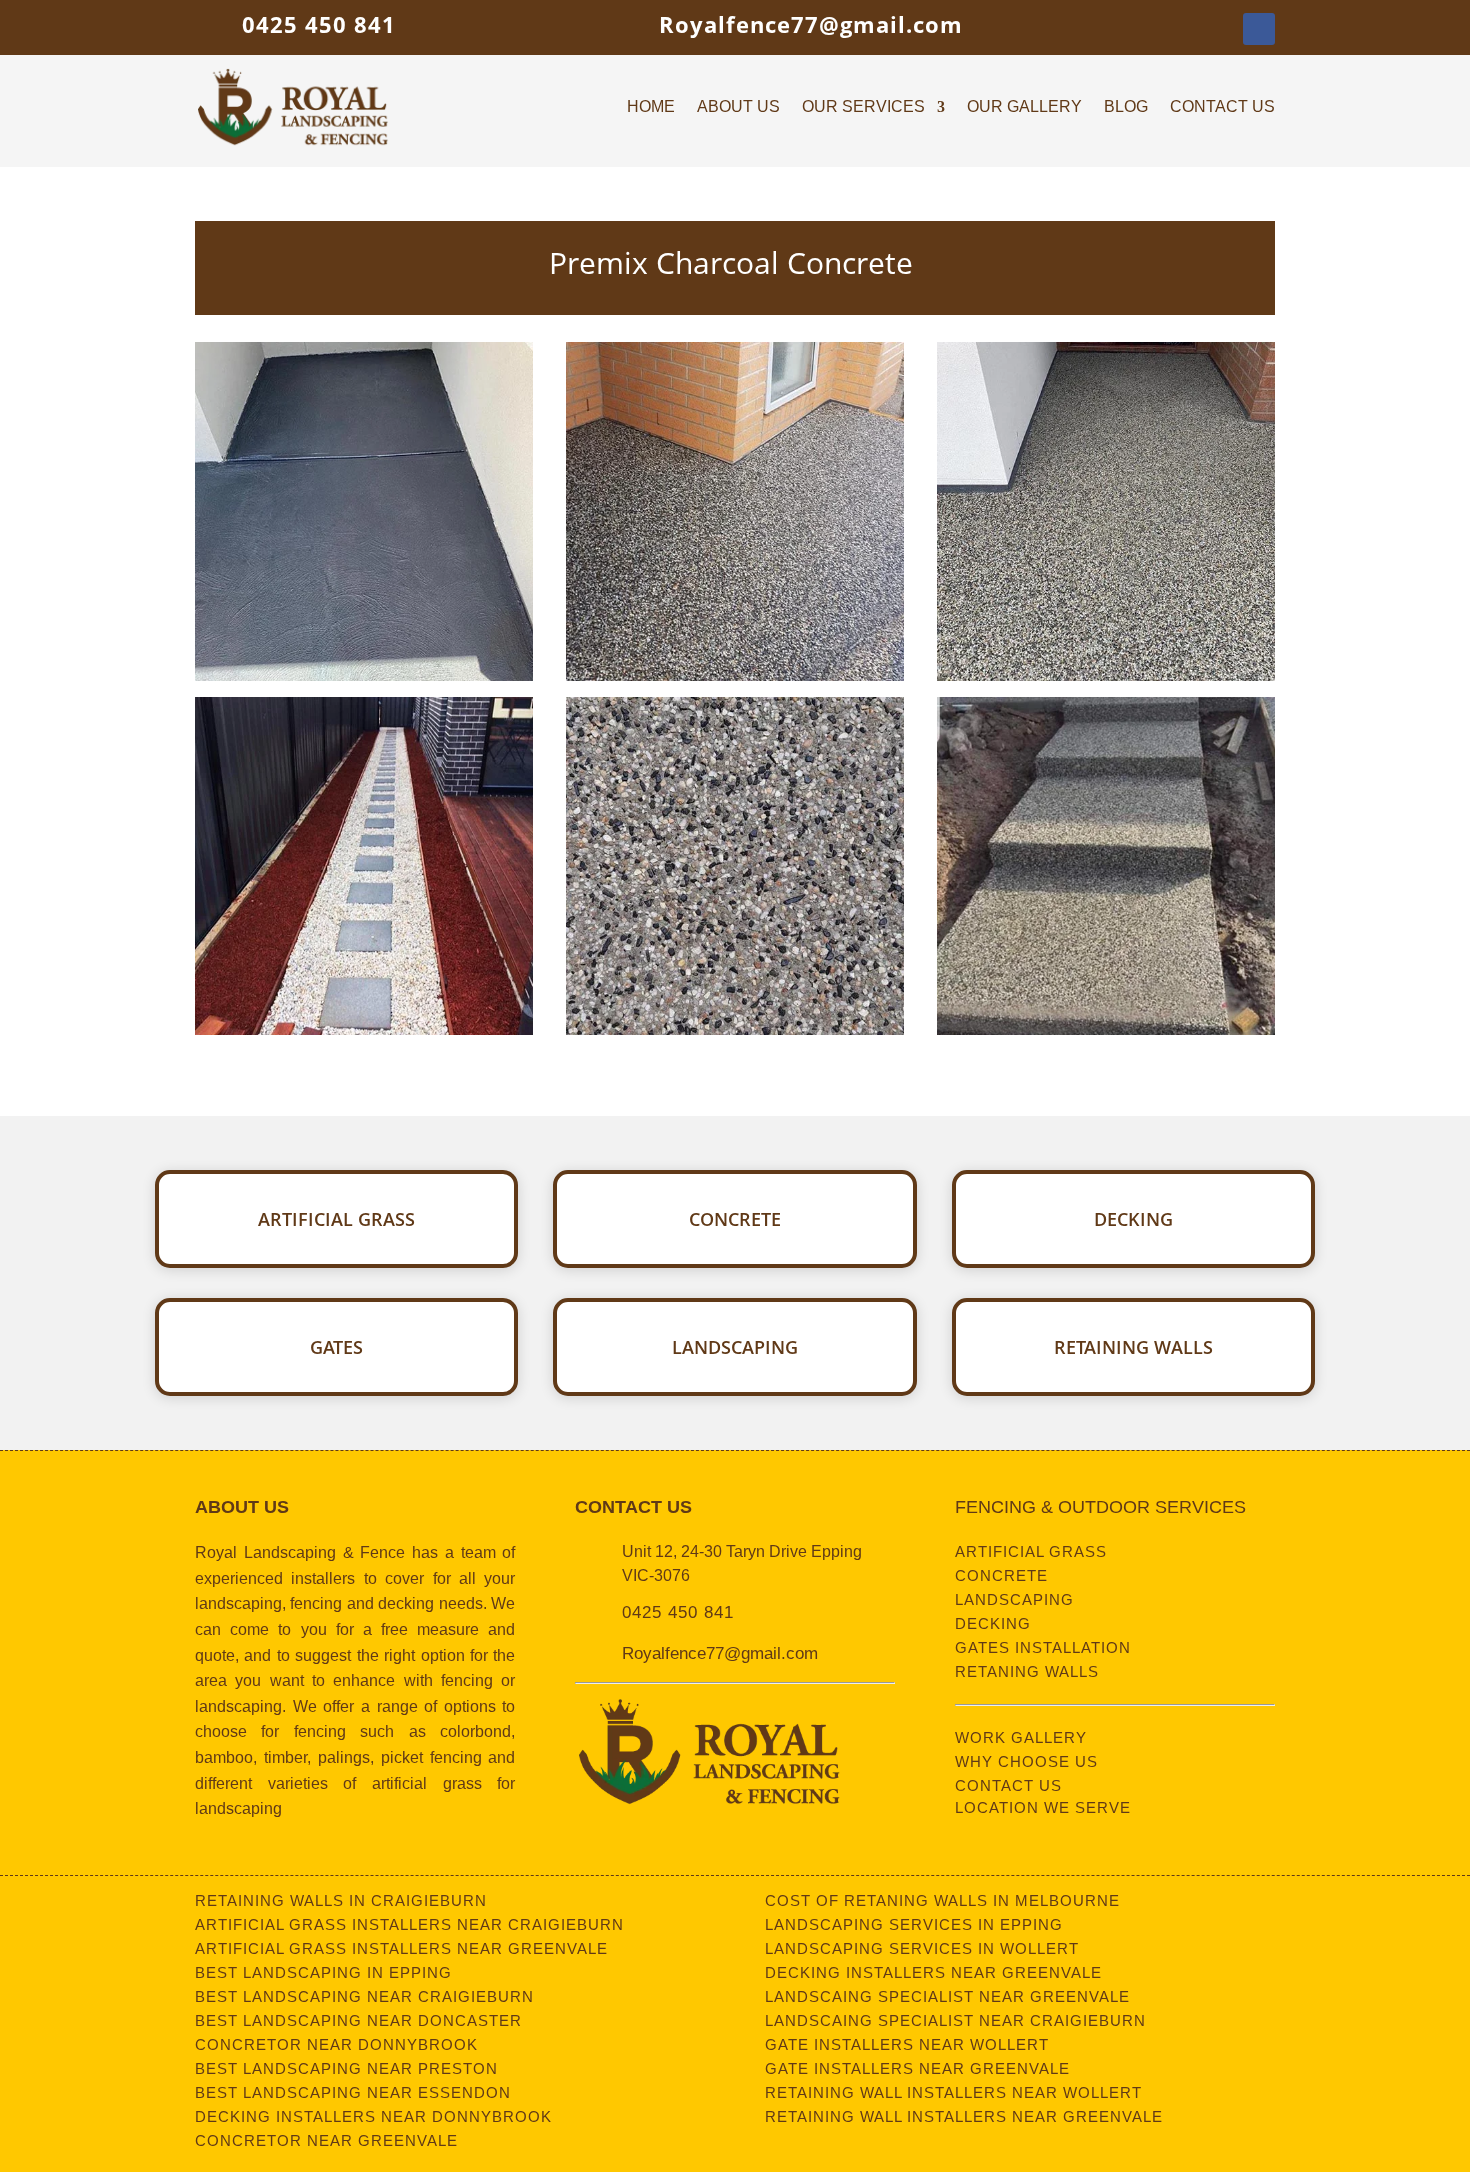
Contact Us (1222, 107)
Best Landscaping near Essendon (353, 2092)
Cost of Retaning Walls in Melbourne (942, 1900)
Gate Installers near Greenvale (917, 2068)
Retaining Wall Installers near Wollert (953, 2092)
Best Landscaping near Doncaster (358, 2020)
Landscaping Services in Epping (914, 1924)
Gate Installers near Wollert (907, 2044)
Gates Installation (1043, 1647)
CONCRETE (1001, 1575)
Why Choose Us (1026, 1761)
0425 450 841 (319, 24)
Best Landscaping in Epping (323, 1972)
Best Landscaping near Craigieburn (364, 1996)
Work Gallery (1021, 1737)
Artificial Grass (1031, 1551)
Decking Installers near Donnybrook (373, 2116)
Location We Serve (1043, 1807)
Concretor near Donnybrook (336, 2044)
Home (651, 107)
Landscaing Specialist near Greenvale (947, 1996)
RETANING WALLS (1027, 1671)
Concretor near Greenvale (326, 2140)
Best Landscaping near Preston (346, 2068)
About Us (738, 107)
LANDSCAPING (1014, 1599)
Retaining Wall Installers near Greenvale (964, 2116)
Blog (1126, 107)
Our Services (863, 107)
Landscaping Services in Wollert (922, 1948)
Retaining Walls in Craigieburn (341, 1900)
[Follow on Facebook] (1259, 29)
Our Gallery (1024, 107)
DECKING (993, 1623)
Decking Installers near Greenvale (933, 1972)
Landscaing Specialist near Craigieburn (955, 2020)
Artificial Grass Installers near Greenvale (401, 1948)
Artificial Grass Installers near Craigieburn (409, 1924)
